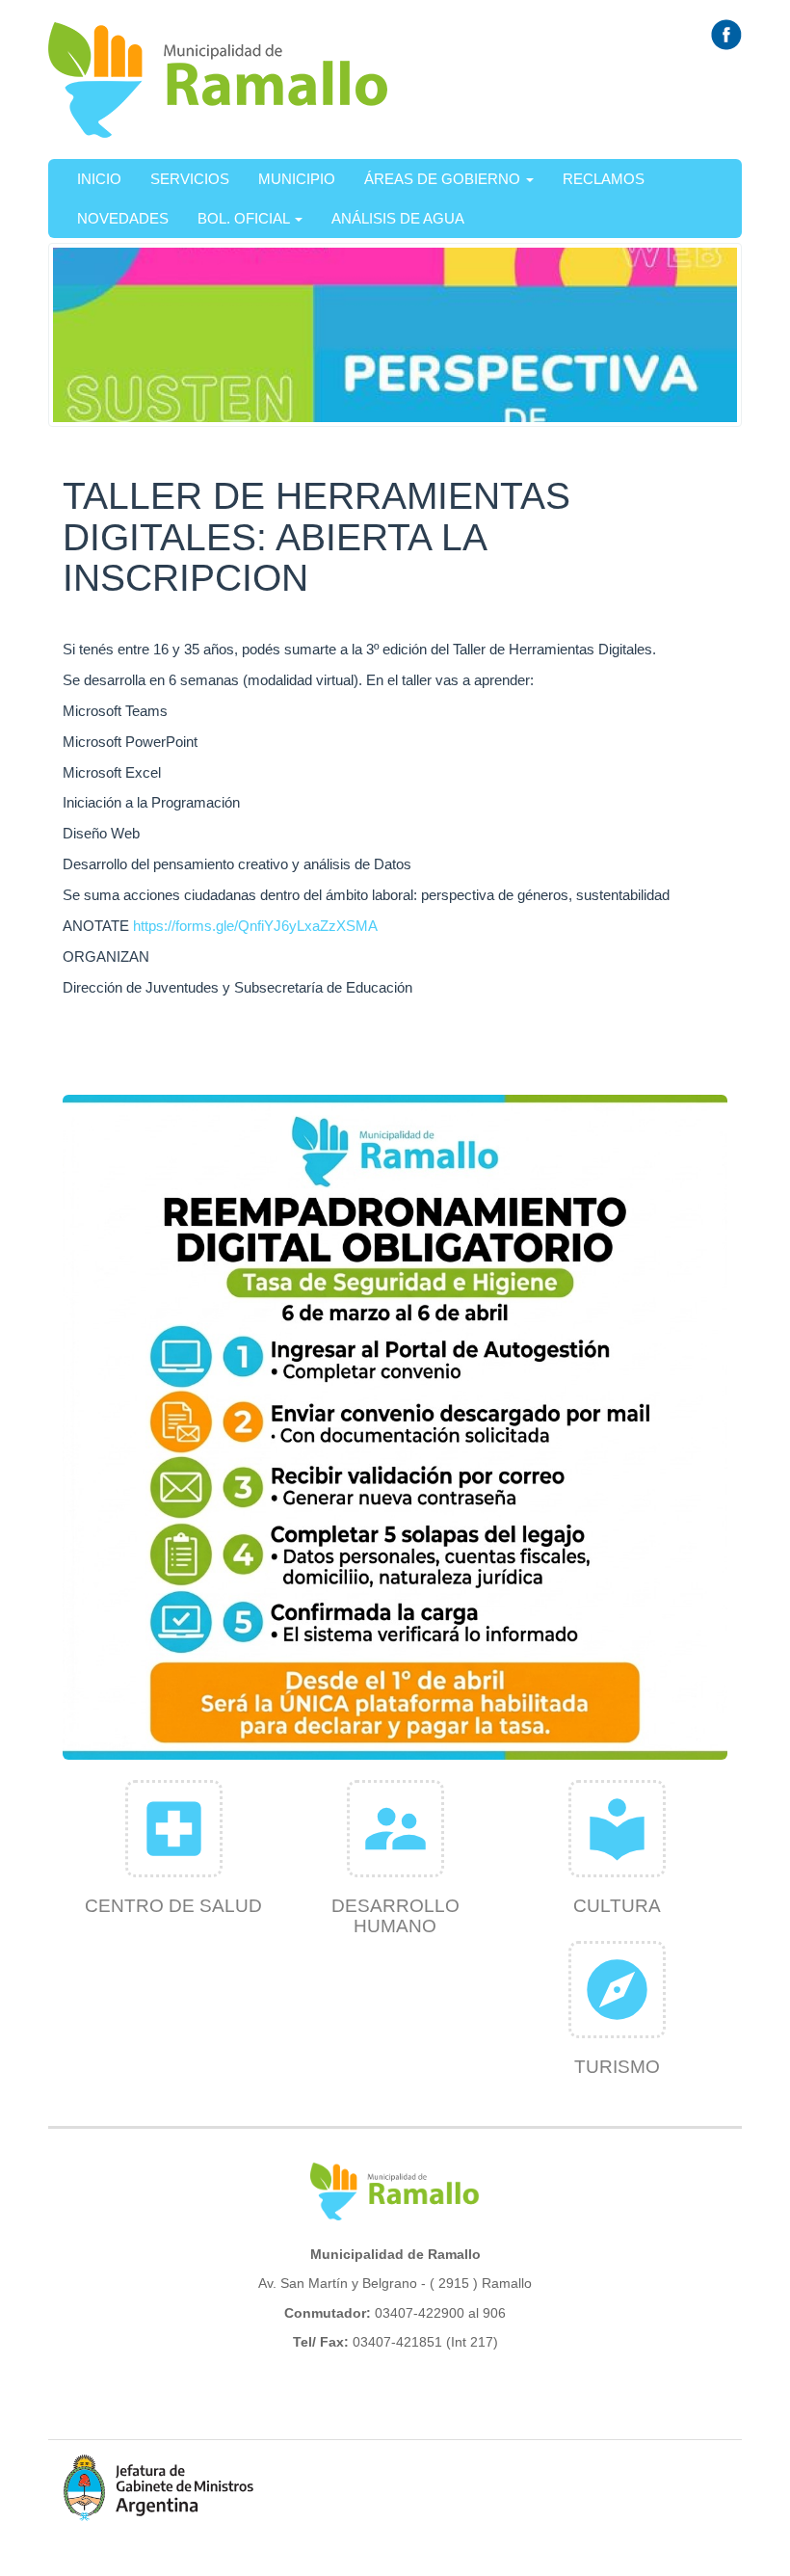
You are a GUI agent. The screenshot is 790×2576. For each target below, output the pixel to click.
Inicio (99, 179)
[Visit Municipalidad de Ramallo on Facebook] (726, 33)
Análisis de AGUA (398, 218)
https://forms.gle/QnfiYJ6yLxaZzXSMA (255, 926)
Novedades (123, 218)
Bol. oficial (245, 218)
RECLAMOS (604, 179)
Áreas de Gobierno (444, 179)
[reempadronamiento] (395, 1427)
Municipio (297, 179)
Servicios (190, 179)
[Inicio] (219, 80)
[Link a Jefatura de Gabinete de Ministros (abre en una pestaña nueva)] (159, 2487)
